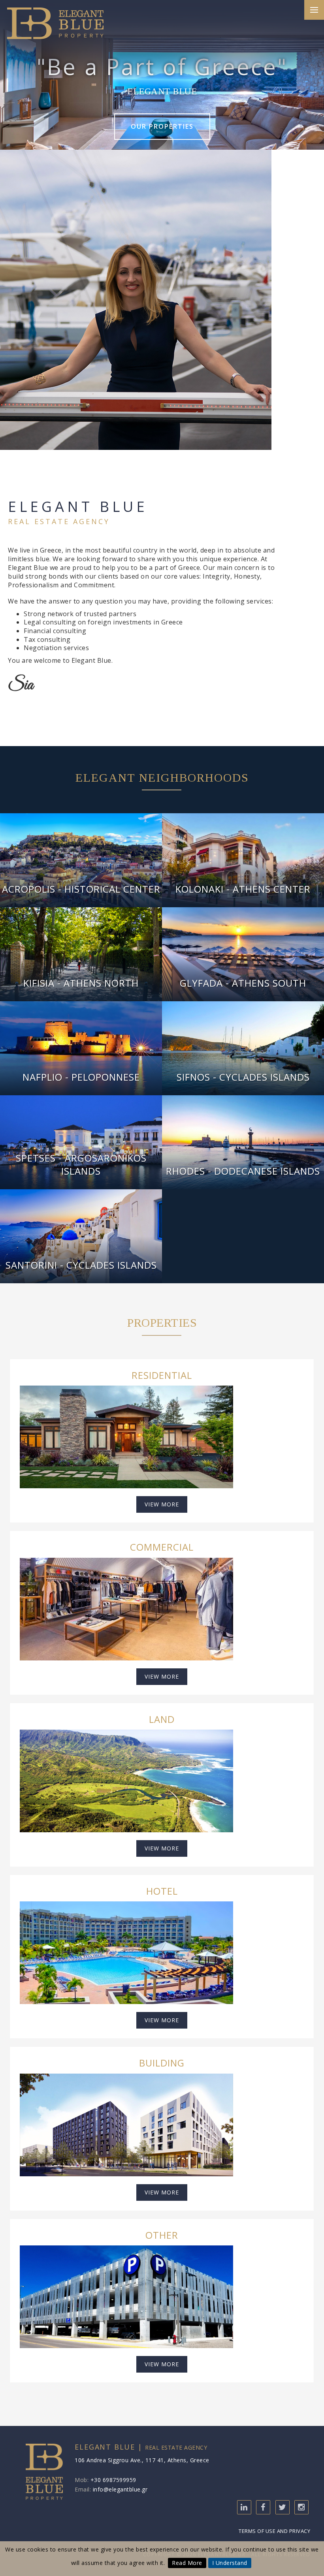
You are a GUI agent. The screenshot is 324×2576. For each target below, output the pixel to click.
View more (162, 1504)
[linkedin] (244, 2507)
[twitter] (283, 2507)
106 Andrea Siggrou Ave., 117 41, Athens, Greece (142, 2460)
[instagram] (301, 2507)
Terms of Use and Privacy (274, 2531)
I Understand (230, 2563)
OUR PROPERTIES (162, 126)
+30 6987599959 (113, 2480)
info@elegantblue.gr (120, 2489)
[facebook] (263, 2507)
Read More (187, 2563)
